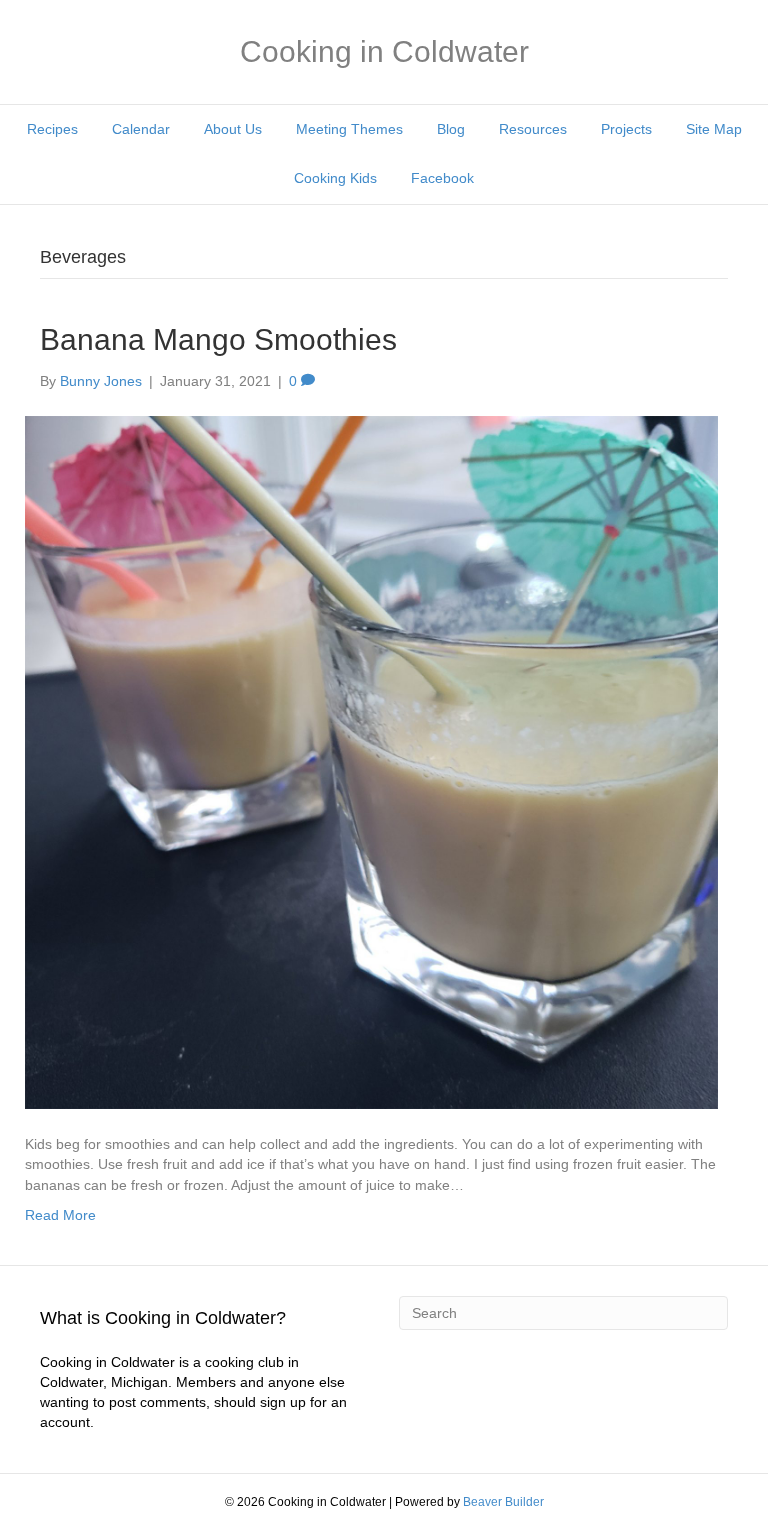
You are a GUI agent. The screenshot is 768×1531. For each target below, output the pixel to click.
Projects (626, 129)
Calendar (141, 129)
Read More (60, 1215)
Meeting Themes (349, 129)
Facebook (442, 178)
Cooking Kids (335, 178)
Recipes (52, 129)
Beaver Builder (503, 1502)
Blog (451, 129)
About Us (233, 129)
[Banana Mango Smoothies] (371, 761)
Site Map (714, 129)
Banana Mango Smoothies (218, 339)
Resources (533, 129)
